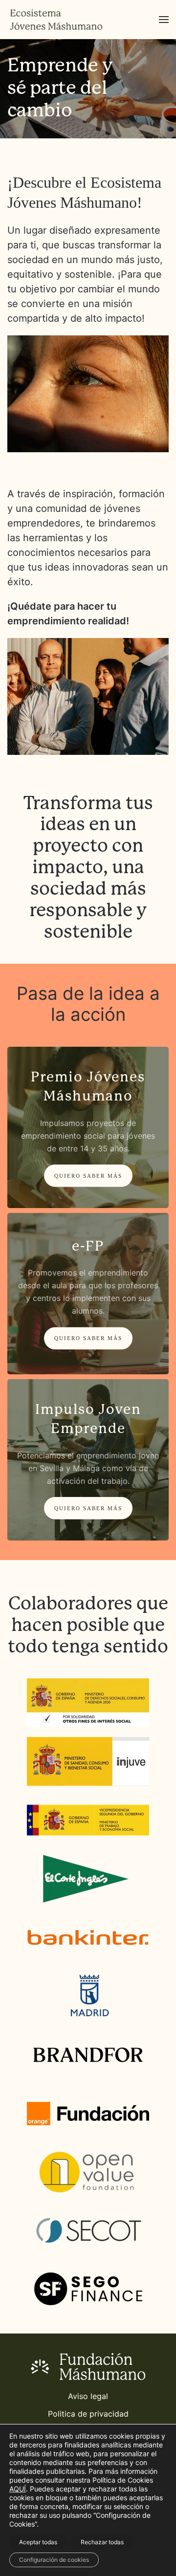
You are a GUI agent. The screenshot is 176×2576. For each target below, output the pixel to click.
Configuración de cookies (54, 2560)
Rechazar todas (102, 2542)
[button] (164, 20)
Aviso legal (88, 2396)
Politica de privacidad (88, 2414)
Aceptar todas (38, 2542)
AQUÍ (18, 2489)
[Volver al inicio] (56, 20)
